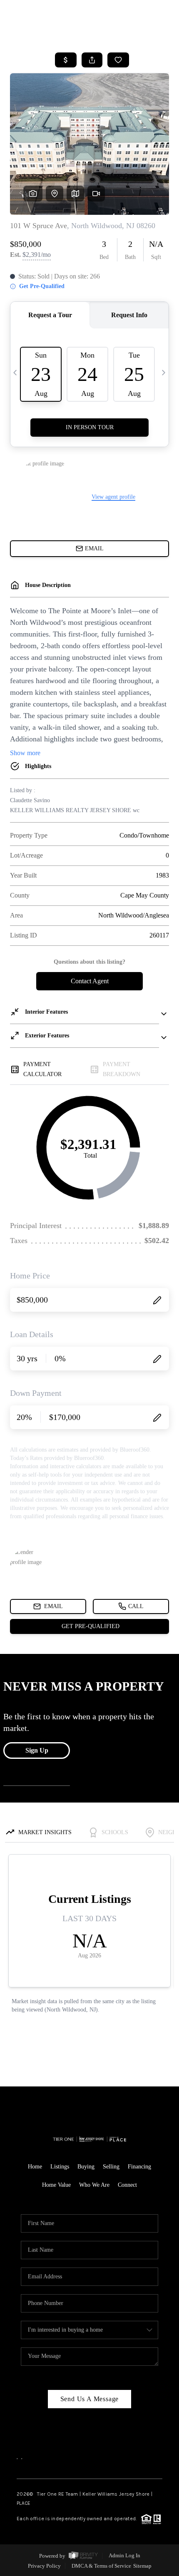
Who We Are (94, 2185)
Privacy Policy (44, 2566)
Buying (86, 2167)
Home (35, 2167)
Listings (60, 2167)
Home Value (56, 2185)
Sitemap (142, 2566)
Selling (111, 2167)
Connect (127, 2185)
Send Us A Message (90, 2399)
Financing (139, 2167)
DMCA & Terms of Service (101, 2566)
